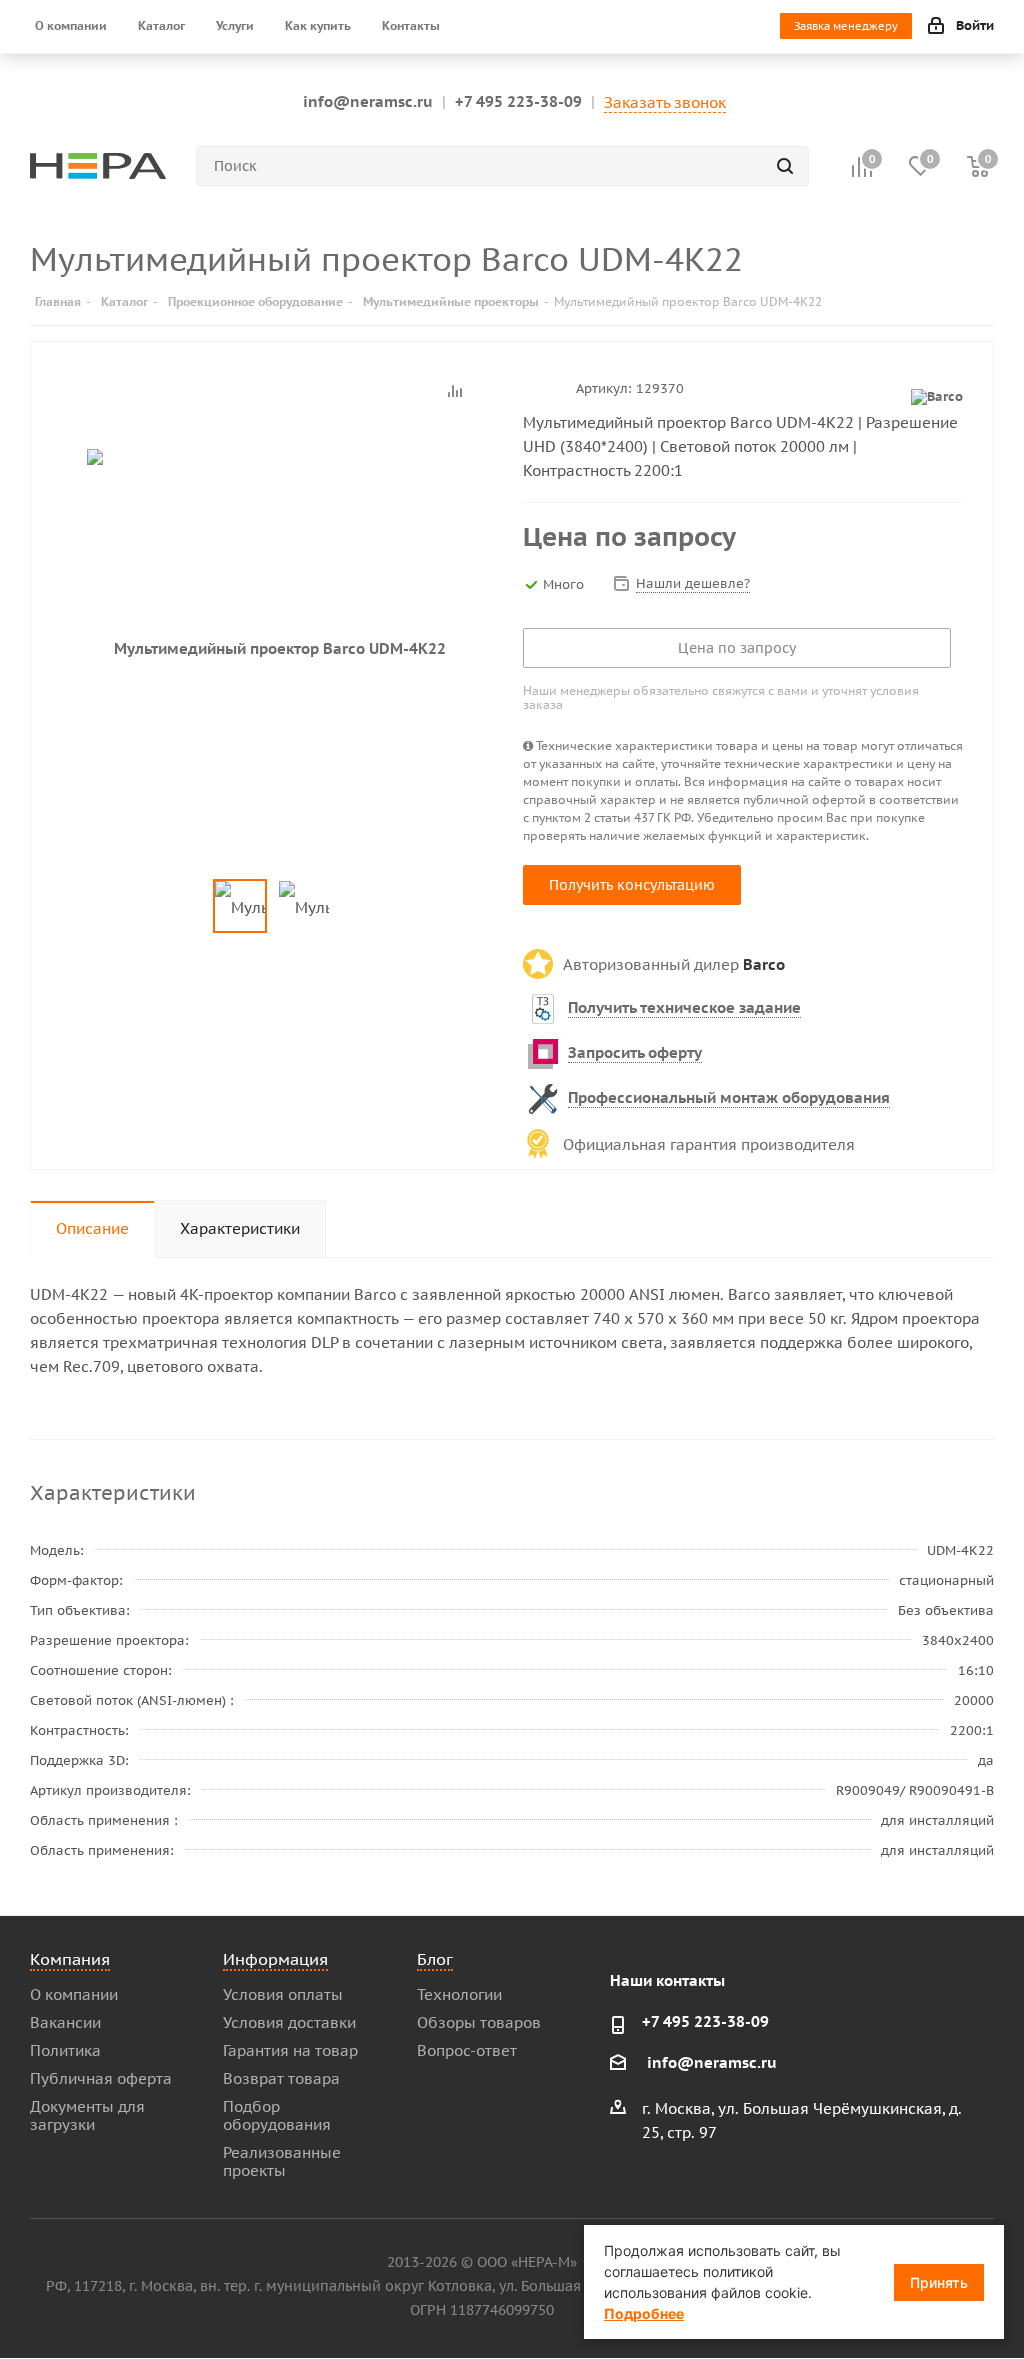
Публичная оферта (101, 2078)
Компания (70, 1959)
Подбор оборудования (277, 2115)
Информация (275, 1959)
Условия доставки (289, 2022)
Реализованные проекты (282, 2161)
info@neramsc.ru (368, 101)
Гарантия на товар (290, 2050)
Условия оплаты (283, 1994)
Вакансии (65, 2022)
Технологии (459, 1994)
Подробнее (644, 2313)
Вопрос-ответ (467, 2050)
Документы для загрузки (87, 2115)
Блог (435, 1959)
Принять (939, 2282)
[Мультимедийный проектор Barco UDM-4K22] (271, 648)
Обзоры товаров (479, 2022)
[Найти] (785, 166)
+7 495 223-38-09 (518, 101)
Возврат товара (281, 2078)
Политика (65, 2050)
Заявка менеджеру (846, 26)
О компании (74, 1994)
